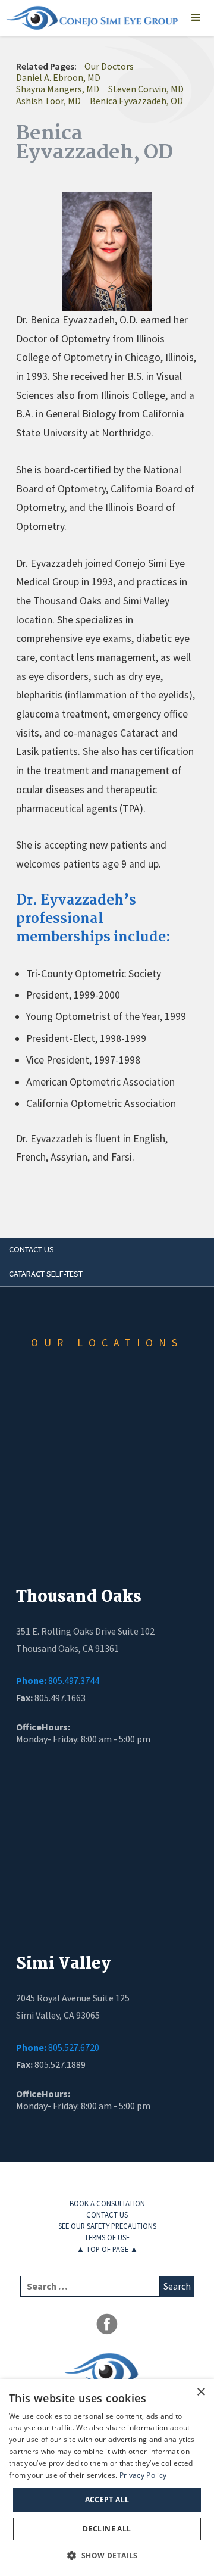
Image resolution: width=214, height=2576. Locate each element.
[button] (196, 18)
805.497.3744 (58, 1681)
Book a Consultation (107, 2203)
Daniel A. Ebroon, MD (58, 77)
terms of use (107, 2237)
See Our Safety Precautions (107, 2226)
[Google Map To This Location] (107, 1486)
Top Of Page (107, 2249)
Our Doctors (109, 66)
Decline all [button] (107, 2529)
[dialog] (107, 2478)
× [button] (201, 2392)
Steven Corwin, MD (146, 89)
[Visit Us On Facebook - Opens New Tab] (107, 2324)
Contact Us (107, 2215)
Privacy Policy (143, 2475)
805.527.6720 (58, 2048)
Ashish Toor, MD (48, 101)
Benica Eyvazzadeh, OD (136, 101)
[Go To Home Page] (89, 18)
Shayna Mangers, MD (58, 89)
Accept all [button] (107, 2499)
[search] (90, 2286)
